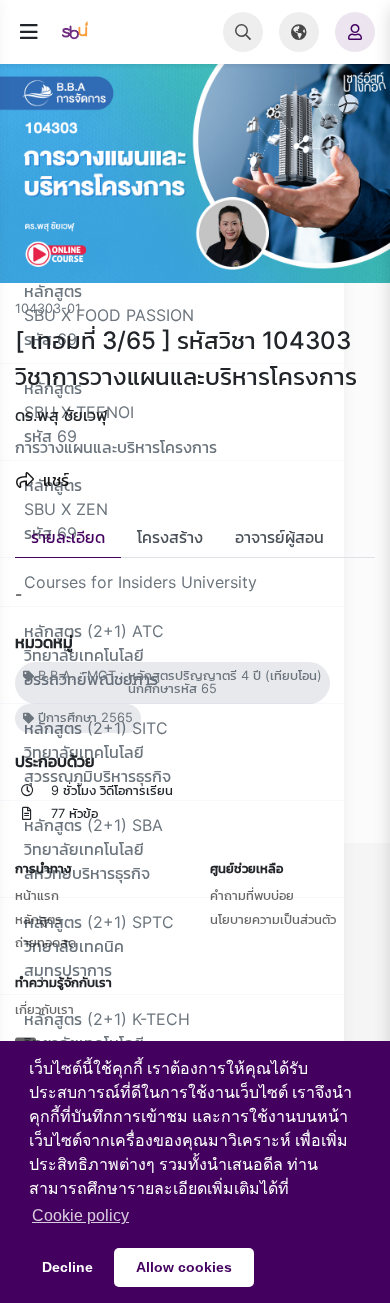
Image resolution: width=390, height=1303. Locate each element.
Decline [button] (67, 1267)
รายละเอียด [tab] (68, 537)
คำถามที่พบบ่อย (252, 895)
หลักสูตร (38, 919)
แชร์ (53, 480)
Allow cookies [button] (184, 1267)
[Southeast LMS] (83, 32)
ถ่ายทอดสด (45, 942)
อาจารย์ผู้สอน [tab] (279, 537)
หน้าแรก (37, 895)
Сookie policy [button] (80, 1215)
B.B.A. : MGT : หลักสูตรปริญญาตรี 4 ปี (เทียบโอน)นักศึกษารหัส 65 (178, 682)
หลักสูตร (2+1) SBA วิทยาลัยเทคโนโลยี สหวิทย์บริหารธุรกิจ (93, 849)
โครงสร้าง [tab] (170, 537)
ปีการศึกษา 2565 (83, 717)
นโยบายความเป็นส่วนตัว (273, 919)
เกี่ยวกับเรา (44, 1009)
